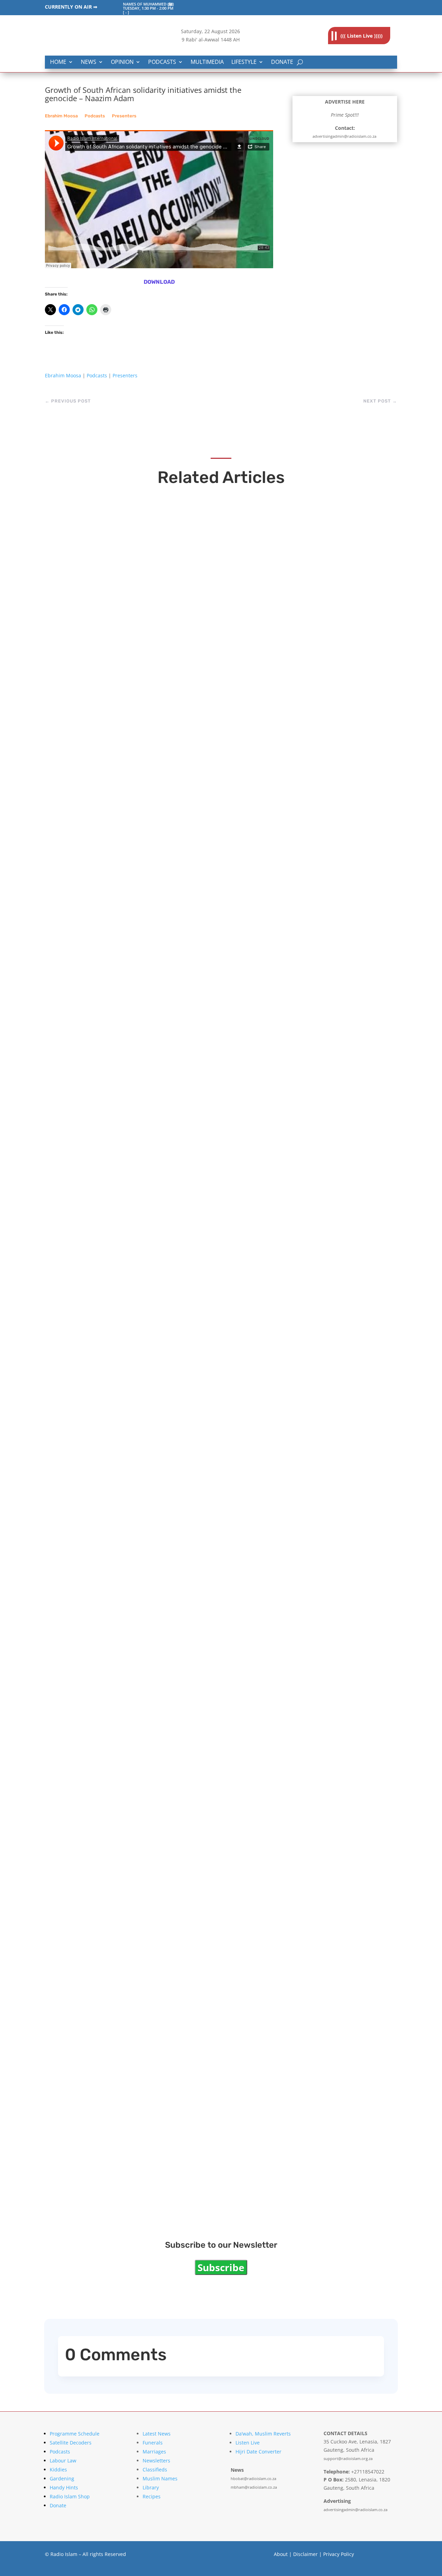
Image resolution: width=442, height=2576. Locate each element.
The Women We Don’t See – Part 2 (127, 1898)
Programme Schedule (75, 2434)
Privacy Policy (339, 2554)
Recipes (152, 2496)
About (281, 2554)
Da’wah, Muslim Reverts (263, 2434)
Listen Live (248, 2443)
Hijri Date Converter (258, 2452)
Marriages (154, 2452)
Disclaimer (305, 2554)
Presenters (124, 116)
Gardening (62, 2478)
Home (58, 62)
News (89, 62)
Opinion (122, 62)
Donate (282, 62)
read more (74, 758)
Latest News (157, 2434)
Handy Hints (64, 2487)
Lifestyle (244, 62)
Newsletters (156, 2461)
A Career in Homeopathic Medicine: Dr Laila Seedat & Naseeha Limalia (198, 744)
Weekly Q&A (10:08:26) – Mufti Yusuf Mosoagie (152, 1033)
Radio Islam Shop (70, 2496)
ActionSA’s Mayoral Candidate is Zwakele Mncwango (164, 1609)
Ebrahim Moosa (61, 116)
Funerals (153, 2443)
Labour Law (63, 2461)
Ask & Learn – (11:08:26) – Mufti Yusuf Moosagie (155, 1321)
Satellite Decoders (71, 2443)
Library (151, 2487)
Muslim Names (160, 2478)
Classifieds (155, 2470)
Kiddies (58, 2470)
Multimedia (207, 62)
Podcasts (162, 62)
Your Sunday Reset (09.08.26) (119, 2186)
